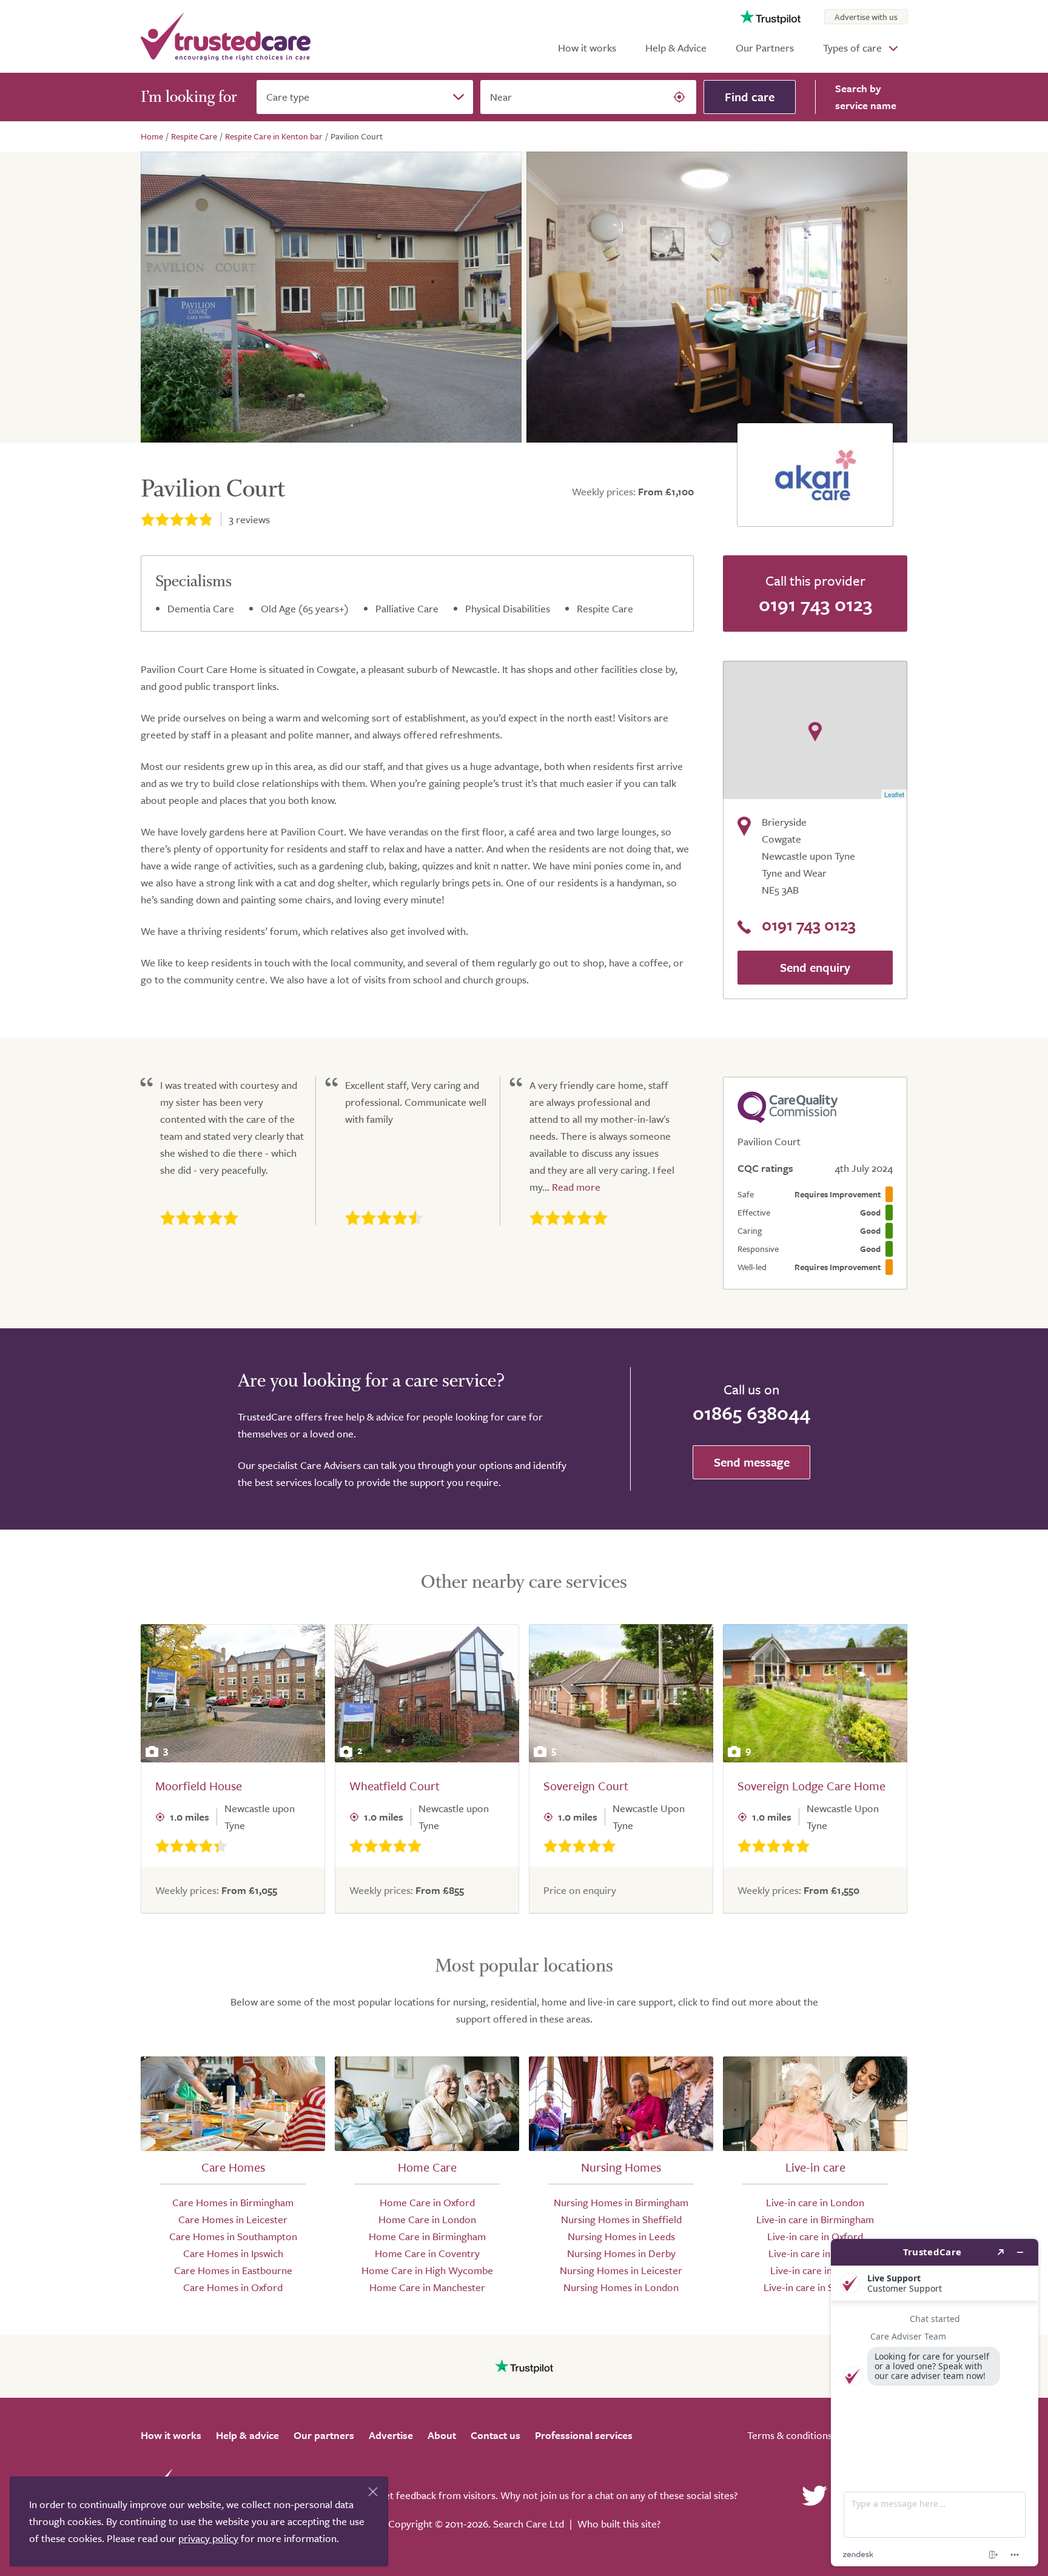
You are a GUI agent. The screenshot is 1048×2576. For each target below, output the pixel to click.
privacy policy (208, 2538)
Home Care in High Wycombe (427, 2270)
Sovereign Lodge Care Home (811, 1786)
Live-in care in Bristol (815, 2253)
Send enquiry (815, 967)
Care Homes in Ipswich (233, 2253)
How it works (587, 48)
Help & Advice (676, 48)
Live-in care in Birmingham (815, 2219)
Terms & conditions (790, 2435)
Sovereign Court (586, 1786)
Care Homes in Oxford (233, 2287)
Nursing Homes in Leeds (621, 2236)
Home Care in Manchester (427, 2287)
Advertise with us (866, 17)
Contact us (495, 2435)
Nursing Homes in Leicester (621, 2270)
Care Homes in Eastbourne (233, 2270)
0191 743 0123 (815, 604)
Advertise (391, 2435)
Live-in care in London (815, 2202)
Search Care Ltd (529, 2524)
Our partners (324, 2435)
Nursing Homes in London (621, 2287)
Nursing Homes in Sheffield (621, 2219)
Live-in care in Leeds (815, 2270)
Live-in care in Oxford (815, 2236)
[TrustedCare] (226, 36)
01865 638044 (751, 1413)
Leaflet (894, 794)
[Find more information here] (935, 2403)
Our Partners (765, 48)
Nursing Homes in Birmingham (621, 2202)
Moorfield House (199, 1786)
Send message (752, 1462)
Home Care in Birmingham (427, 2236)
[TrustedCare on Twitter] (815, 2495)
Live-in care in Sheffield (815, 2287)
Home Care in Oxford (427, 2202)
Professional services (584, 2435)
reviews (249, 519)
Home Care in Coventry (427, 2253)
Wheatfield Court (395, 1786)
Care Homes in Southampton (233, 2236)
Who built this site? (619, 2524)
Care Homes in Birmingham (233, 2202)
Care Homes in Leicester (233, 2219)
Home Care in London (427, 2219)
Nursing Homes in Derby (621, 2253)
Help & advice (247, 2435)
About (442, 2435)
